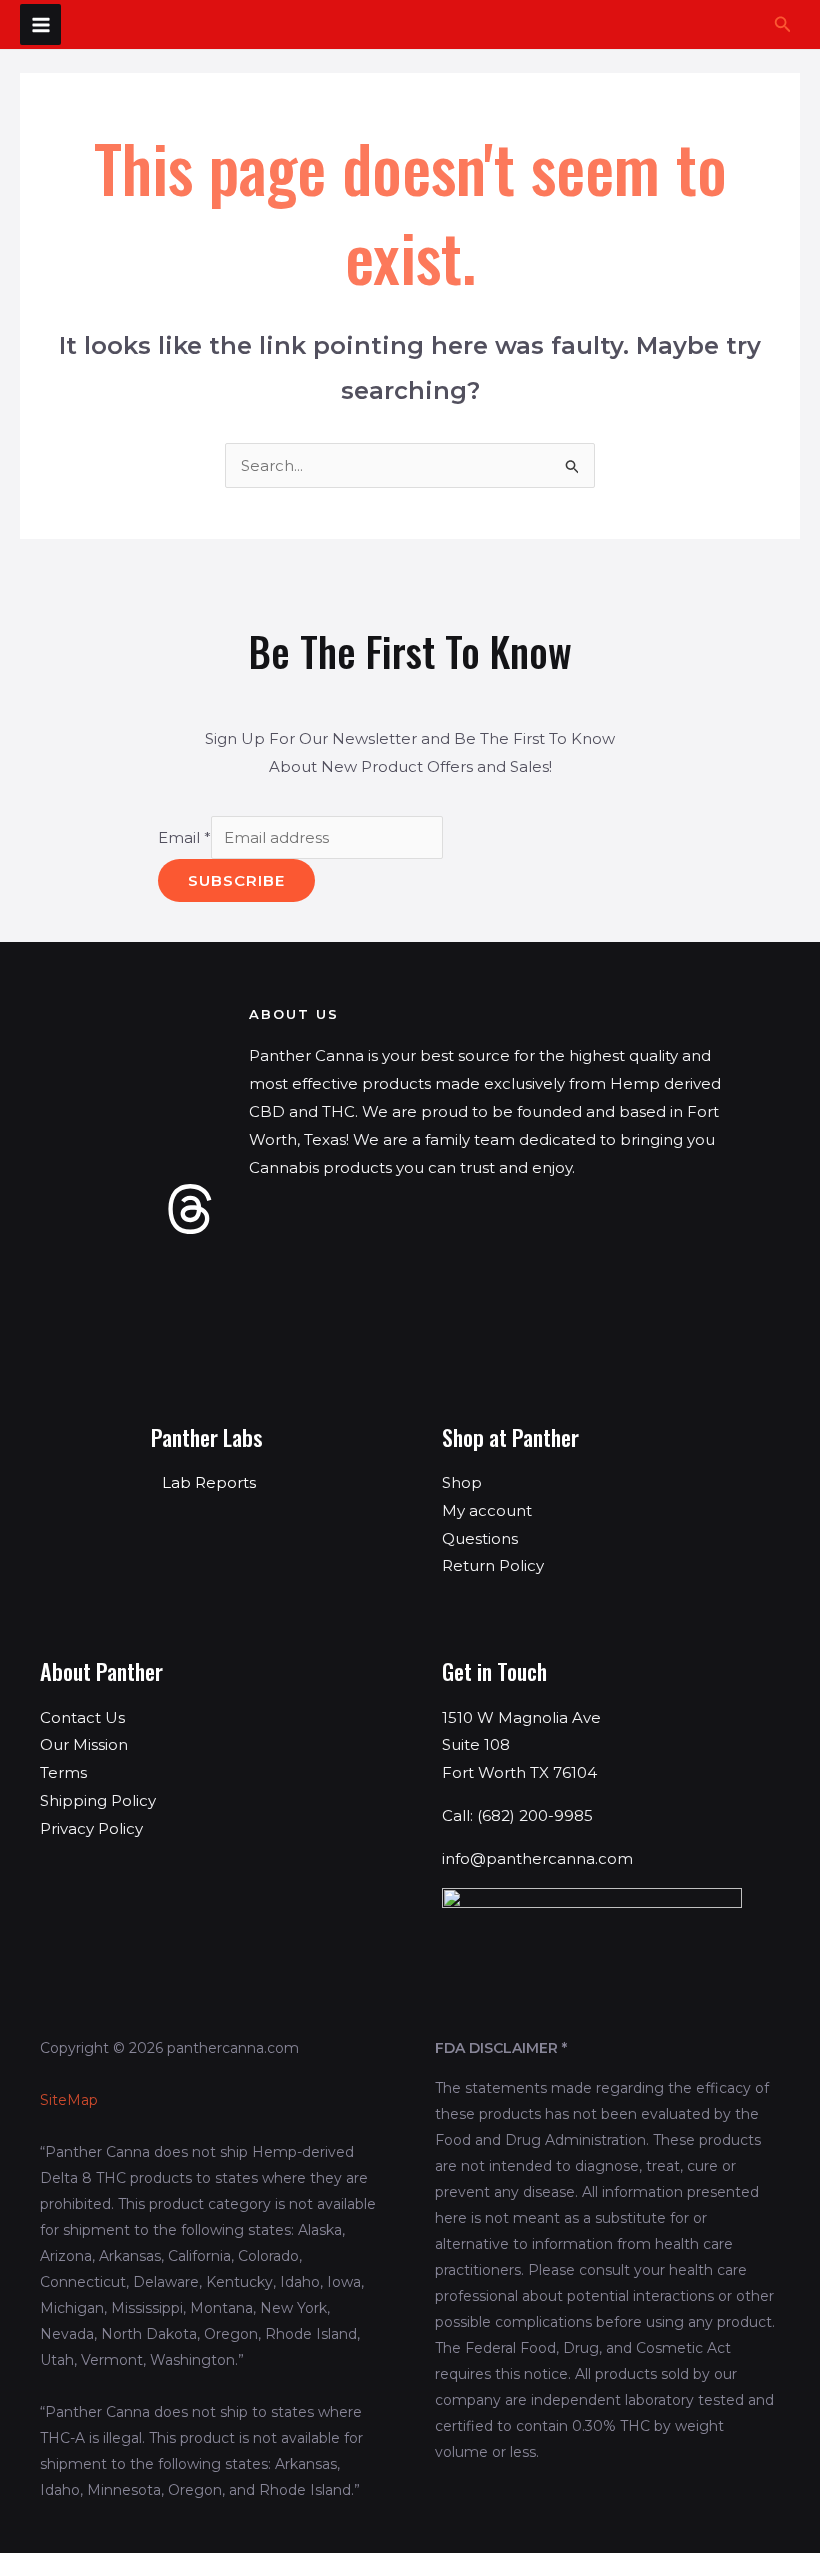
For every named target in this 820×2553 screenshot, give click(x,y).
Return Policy (493, 1565)
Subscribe (236, 880)
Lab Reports (209, 1482)
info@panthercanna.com (537, 1858)
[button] (783, 25)
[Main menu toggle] (40, 24)
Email (184, 837)
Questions (480, 1538)
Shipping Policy (98, 1800)
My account (487, 1510)
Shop (462, 1482)
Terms (63, 1772)
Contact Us (82, 1717)
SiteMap (69, 2100)
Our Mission (84, 1744)
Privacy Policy (91, 1828)
